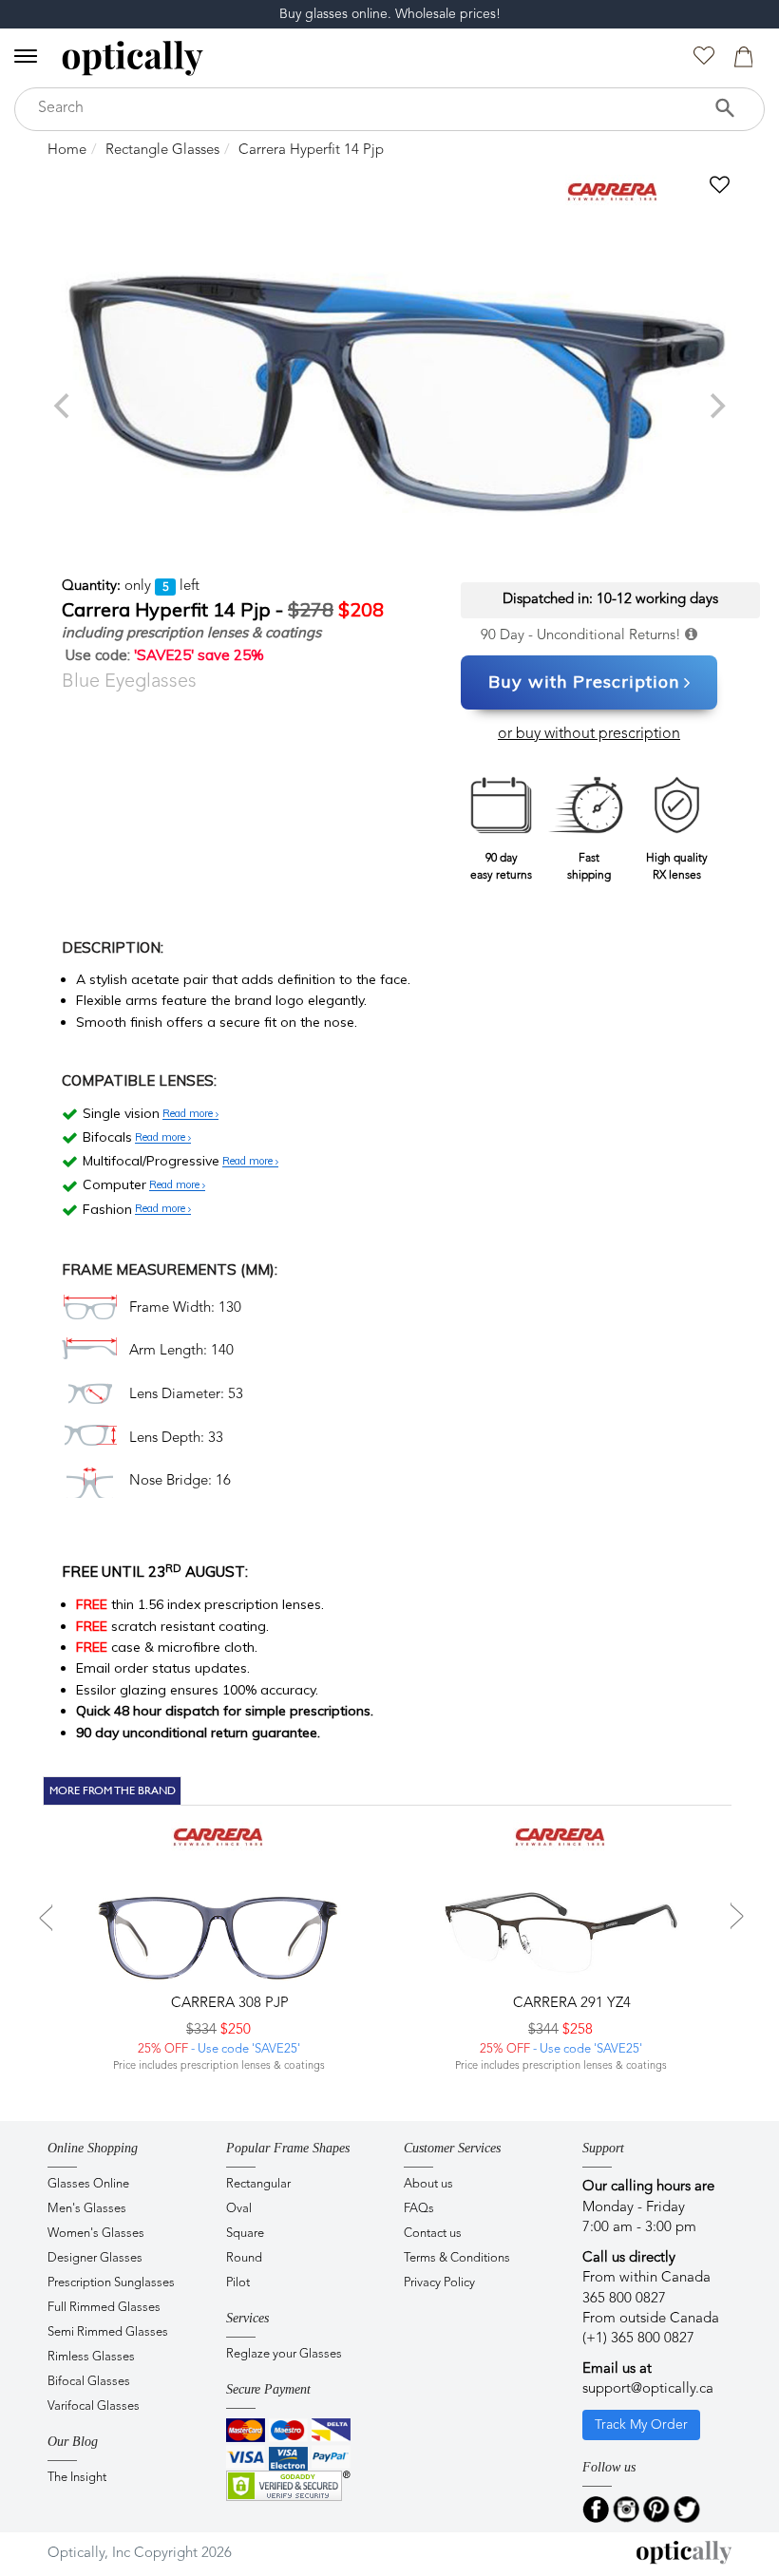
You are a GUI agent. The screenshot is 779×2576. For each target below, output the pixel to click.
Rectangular (258, 2184)
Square (245, 2234)
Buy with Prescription (584, 682)
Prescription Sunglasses (111, 2283)
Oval (239, 2209)
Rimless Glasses (91, 2357)
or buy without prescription (589, 734)
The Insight (77, 2478)
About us (428, 2184)
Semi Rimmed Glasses (108, 2332)
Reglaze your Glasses (284, 2354)
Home (67, 151)
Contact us (433, 2234)
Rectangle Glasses (162, 151)
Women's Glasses (96, 2234)
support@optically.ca (648, 2389)
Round (244, 2258)
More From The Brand (113, 1790)
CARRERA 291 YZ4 (570, 2004)
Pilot (238, 2283)
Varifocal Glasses (94, 2406)
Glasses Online (88, 2184)
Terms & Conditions (457, 2258)
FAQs (419, 2209)
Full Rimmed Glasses (104, 2308)
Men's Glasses (87, 2209)
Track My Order (641, 2425)
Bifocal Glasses (89, 2382)
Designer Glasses (95, 2258)
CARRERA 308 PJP (228, 2004)
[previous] (64, 406)
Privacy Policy (439, 2283)
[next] (715, 406)
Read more (189, 1114)
